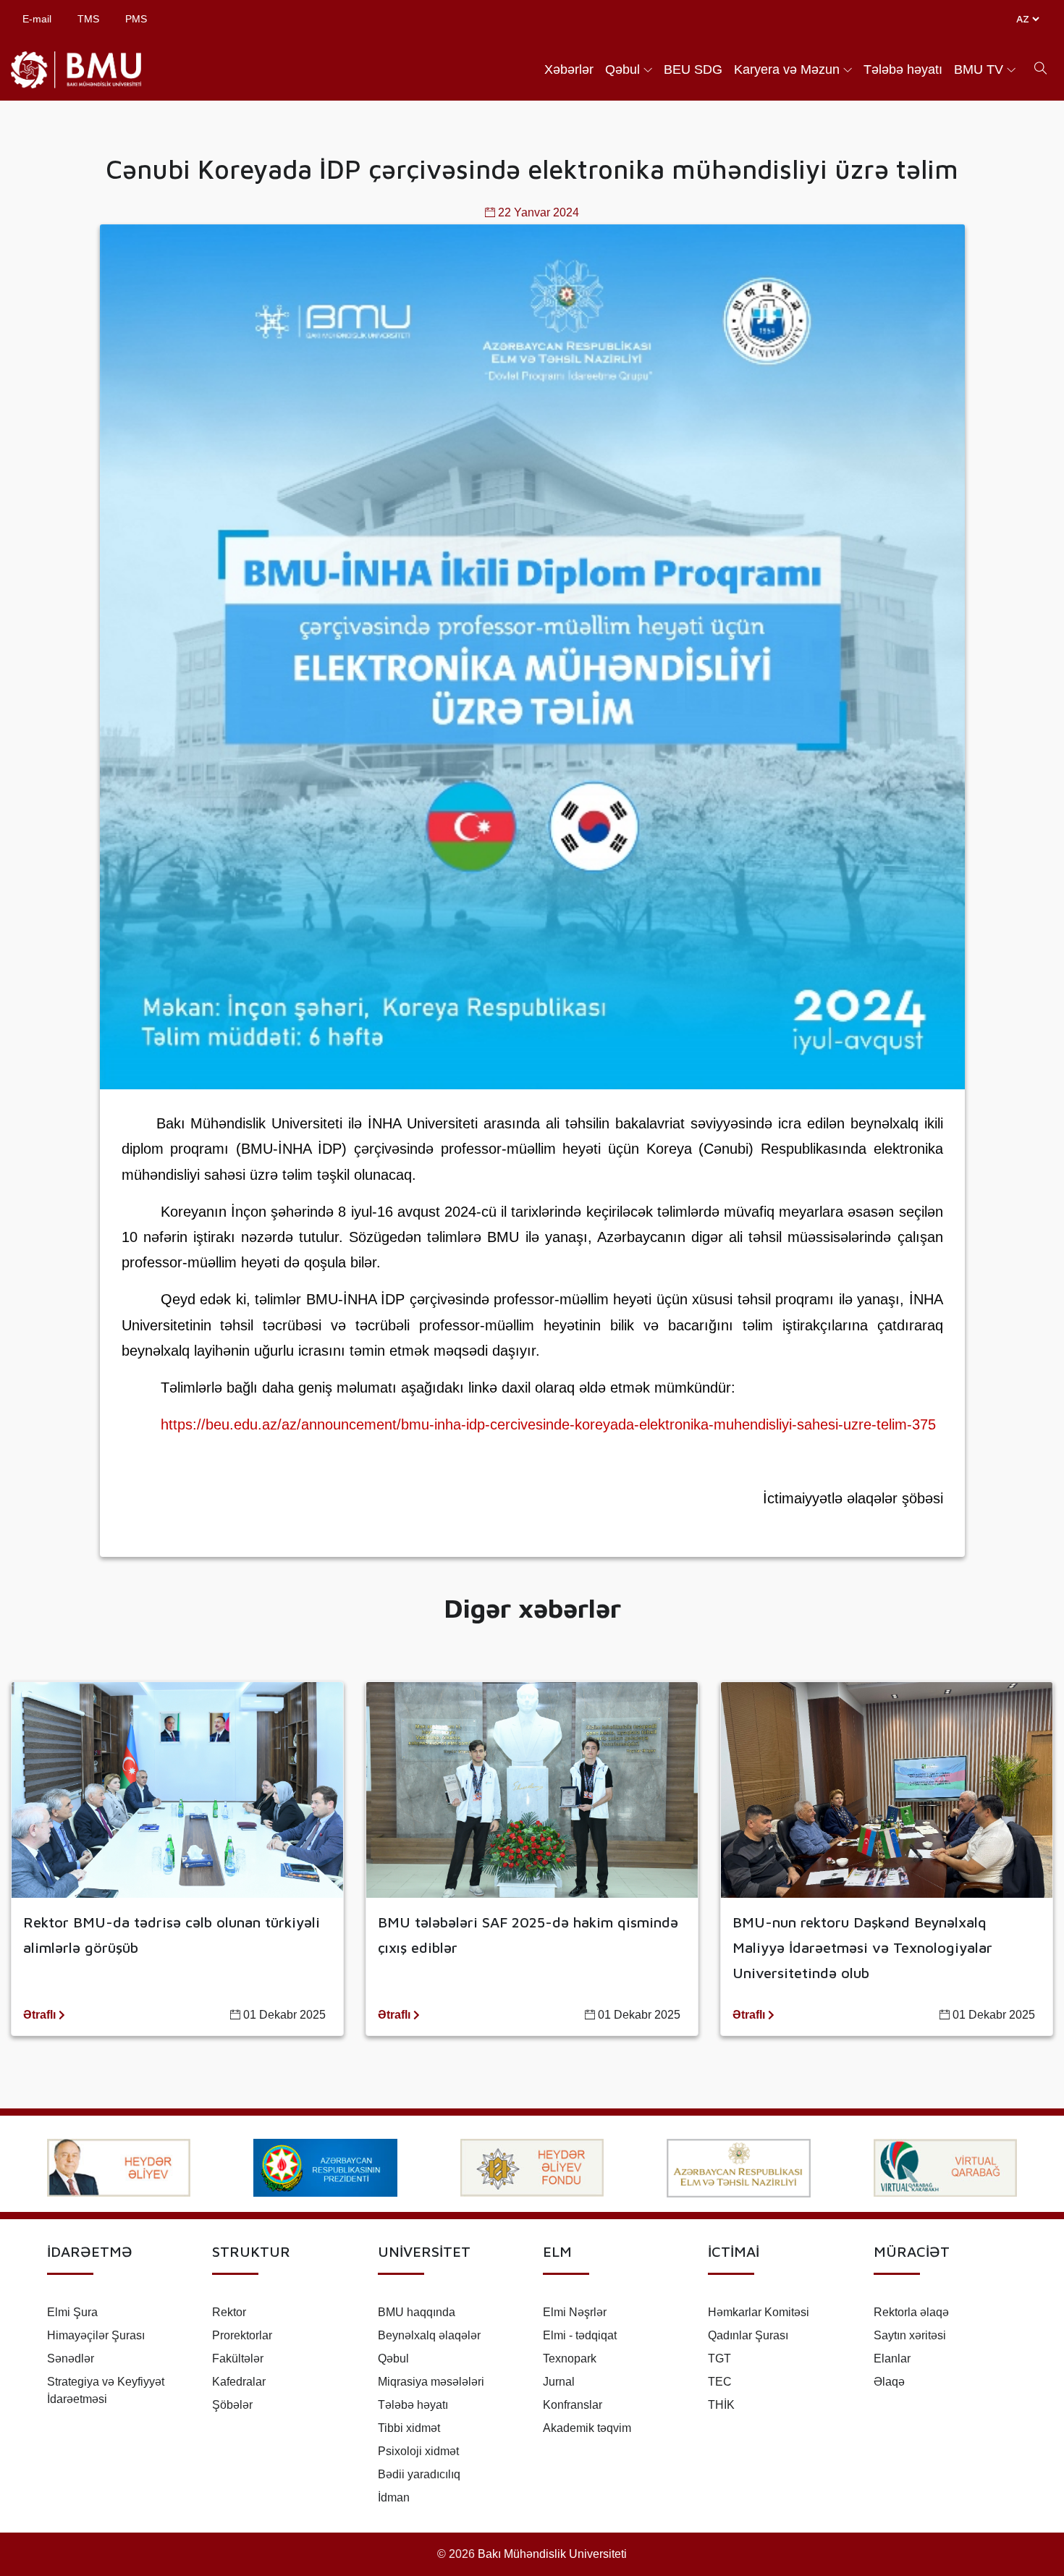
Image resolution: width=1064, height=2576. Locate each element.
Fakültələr (238, 2358)
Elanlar (892, 2358)
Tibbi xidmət (409, 2428)
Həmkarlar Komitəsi (759, 2312)
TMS (88, 19)
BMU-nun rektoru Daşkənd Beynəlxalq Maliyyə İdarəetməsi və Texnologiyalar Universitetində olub (862, 1947)
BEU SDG (693, 69)
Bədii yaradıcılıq (419, 2474)
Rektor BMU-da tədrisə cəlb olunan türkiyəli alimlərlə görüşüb (172, 1935)
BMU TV (979, 69)
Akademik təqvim (587, 2428)
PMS (136, 19)
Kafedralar (239, 2382)
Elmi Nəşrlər (575, 2312)
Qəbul (622, 69)
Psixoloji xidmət (418, 2451)
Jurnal (559, 2382)
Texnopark (570, 2358)
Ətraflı (41, 2015)
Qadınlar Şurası (748, 2335)
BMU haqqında (417, 2312)
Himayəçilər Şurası (96, 2335)
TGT (719, 2358)
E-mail (37, 19)
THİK (721, 2405)
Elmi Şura (72, 2312)
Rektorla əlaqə (911, 2312)
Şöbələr (232, 2405)
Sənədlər (71, 2358)
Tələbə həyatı (903, 69)
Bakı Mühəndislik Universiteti (552, 2554)
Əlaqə (889, 2382)
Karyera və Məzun (787, 69)
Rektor (229, 2312)
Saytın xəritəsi (910, 2335)
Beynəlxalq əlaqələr (429, 2335)
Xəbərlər (569, 69)
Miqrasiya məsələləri (431, 2382)
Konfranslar (573, 2405)
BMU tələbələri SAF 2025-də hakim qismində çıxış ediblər (528, 1935)
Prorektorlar (242, 2335)
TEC (720, 2382)
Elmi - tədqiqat (580, 2335)
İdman (394, 2497)
